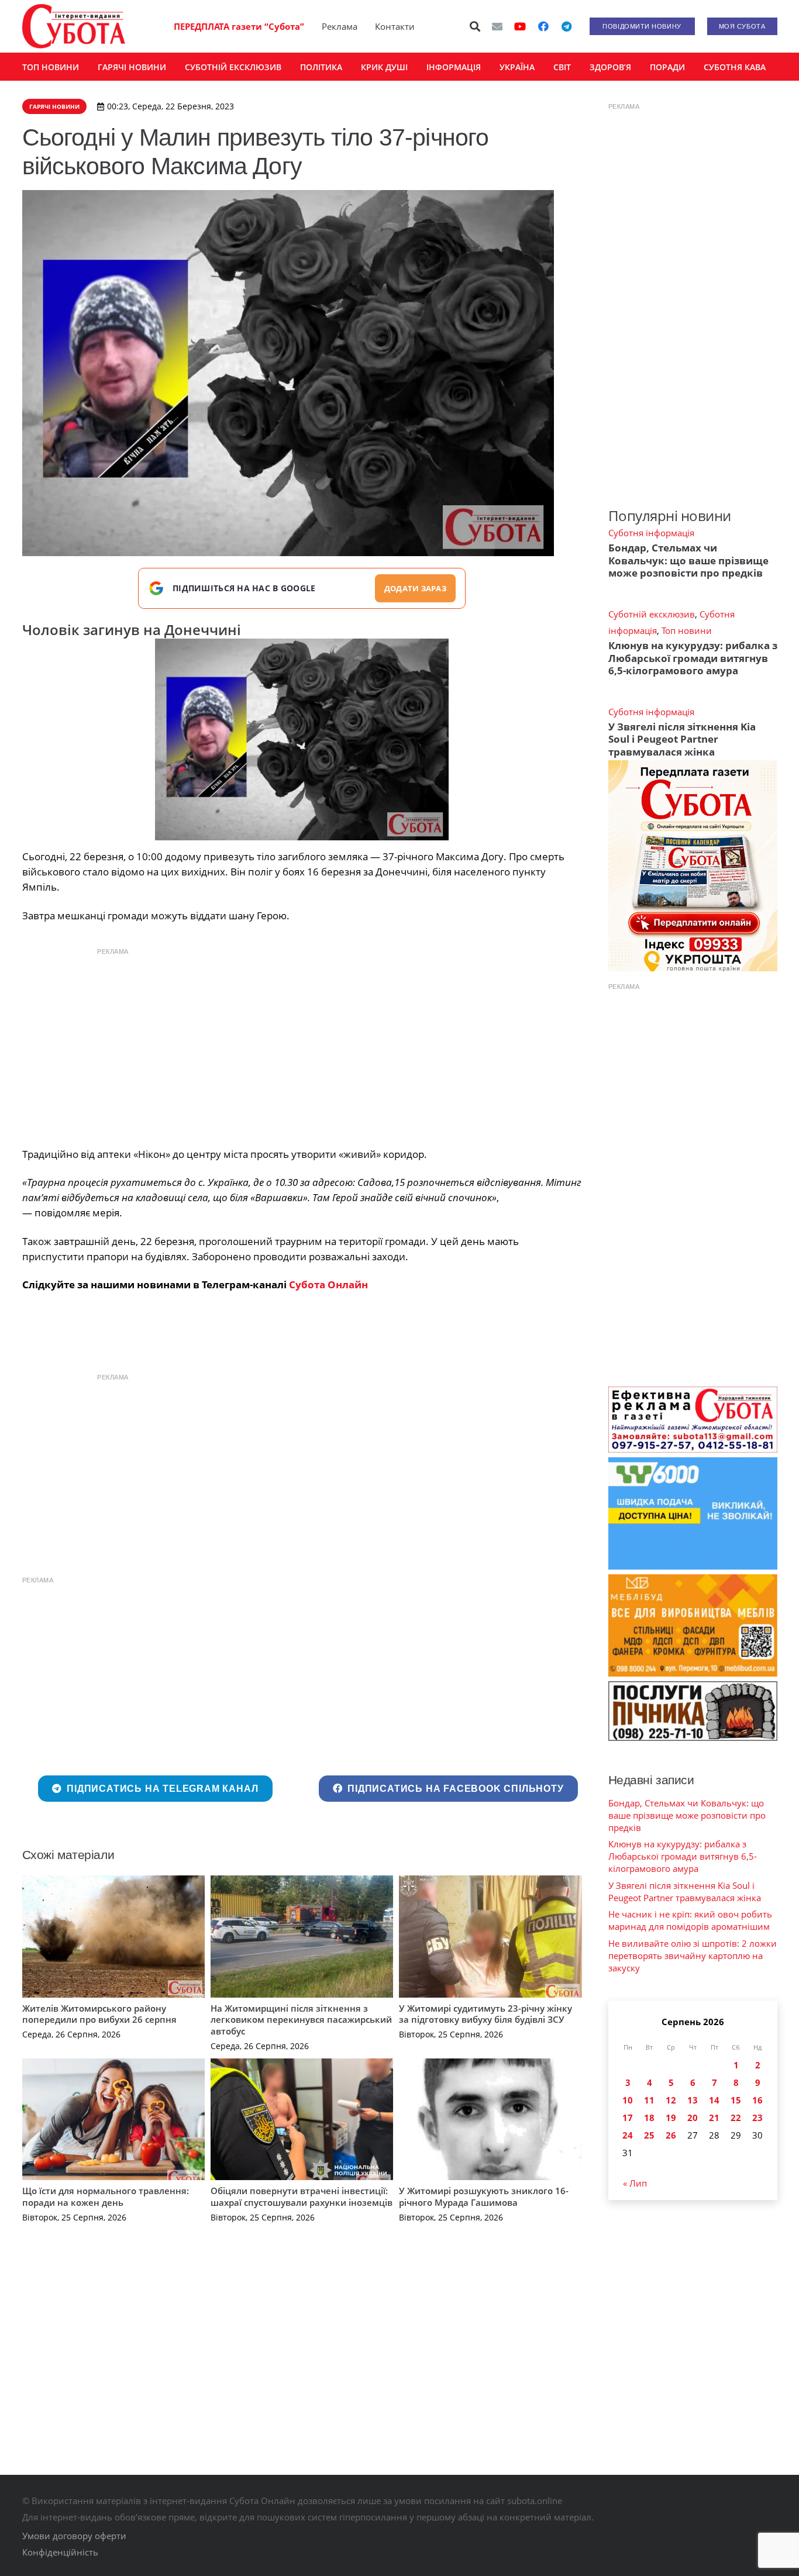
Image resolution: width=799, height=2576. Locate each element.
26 (671, 2135)
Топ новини (687, 630)
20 (693, 2118)
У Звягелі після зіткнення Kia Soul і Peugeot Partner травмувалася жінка (682, 739)
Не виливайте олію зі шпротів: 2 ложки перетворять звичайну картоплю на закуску (693, 1956)
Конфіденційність (60, 2552)
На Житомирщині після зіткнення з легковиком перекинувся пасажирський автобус (301, 2020)
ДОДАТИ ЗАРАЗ (415, 588)
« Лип (635, 2183)
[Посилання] (74, 26)
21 (714, 2118)
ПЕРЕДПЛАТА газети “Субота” (239, 26)
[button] (475, 26)
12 (671, 2100)
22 (736, 2118)
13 (693, 2100)
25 (649, 2135)
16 (757, 2100)
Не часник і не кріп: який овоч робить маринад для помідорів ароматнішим (690, 1920)
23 (757, 2118)
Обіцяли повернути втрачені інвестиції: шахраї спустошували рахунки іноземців (302, 2196)
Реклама (340, 26)
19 (671, 2118)
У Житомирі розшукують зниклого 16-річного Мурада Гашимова (484, 2196)
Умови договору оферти (74, 2536)
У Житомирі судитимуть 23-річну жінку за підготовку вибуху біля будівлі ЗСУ (485, 2014)
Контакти (395, 26)
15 (736, 2100)
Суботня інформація (651, 533)
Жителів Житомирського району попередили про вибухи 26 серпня (99, 2014)
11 (649, 2100)
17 (628, 2118)
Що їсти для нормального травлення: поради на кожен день (106, 2196)
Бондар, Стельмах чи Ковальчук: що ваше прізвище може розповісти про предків (688, 560)
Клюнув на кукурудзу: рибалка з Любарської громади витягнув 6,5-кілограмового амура (693, 658)
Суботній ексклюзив (652, 614)
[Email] (497, 26)
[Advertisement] (302, 1044)
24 (628, 2135)
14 (714, 2100)
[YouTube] (520, 26)
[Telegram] (567, 26)
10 (628, 2100)
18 (649, 2118)
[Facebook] (543, 26)
